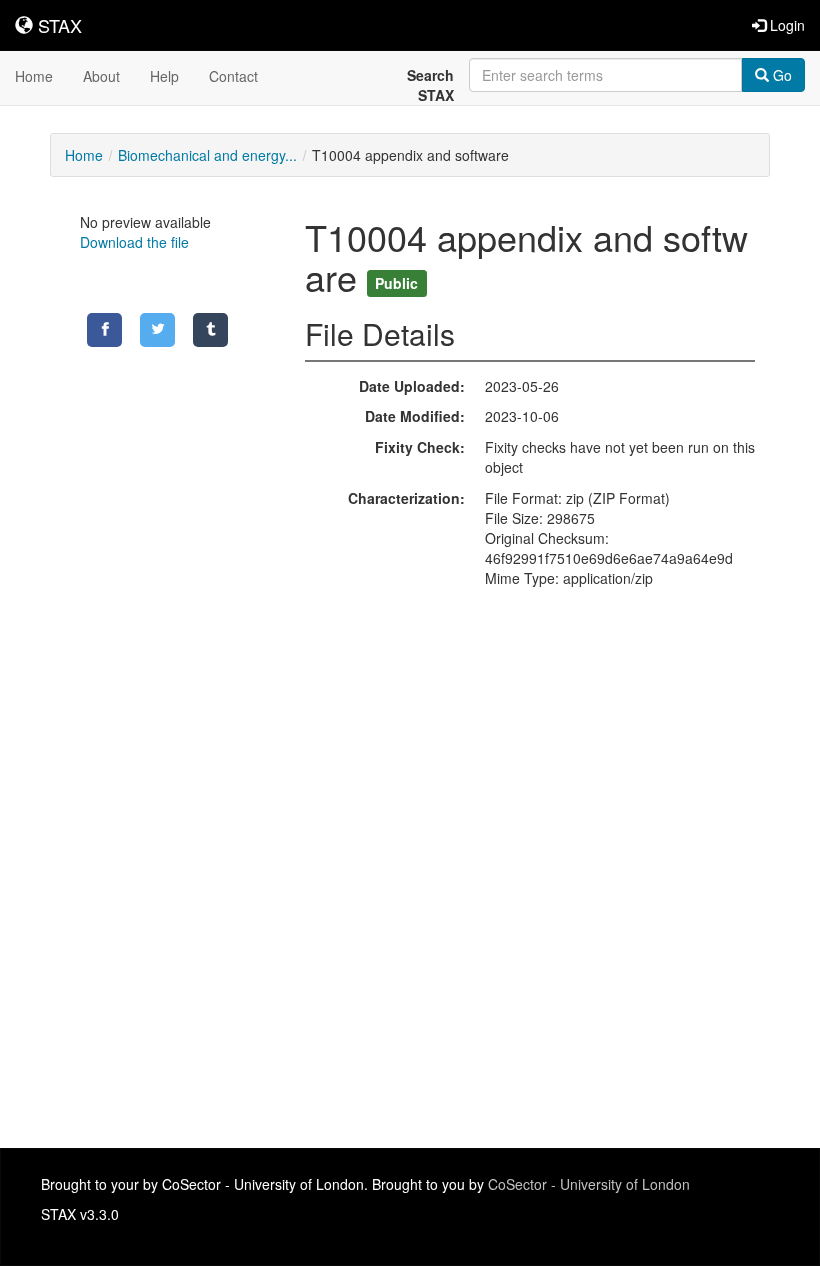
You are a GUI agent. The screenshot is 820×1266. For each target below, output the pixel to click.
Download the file (134, 242)
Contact (233, 76)
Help (164, 76)
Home (34, 76)
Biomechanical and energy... (207, 155)
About (101, 76)
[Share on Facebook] (104, 330)
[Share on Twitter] (157, 330)
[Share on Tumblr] (210, 330)
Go (780, 75)
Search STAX (430, 85)
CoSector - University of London (589, 1184)
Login (785, 25)
